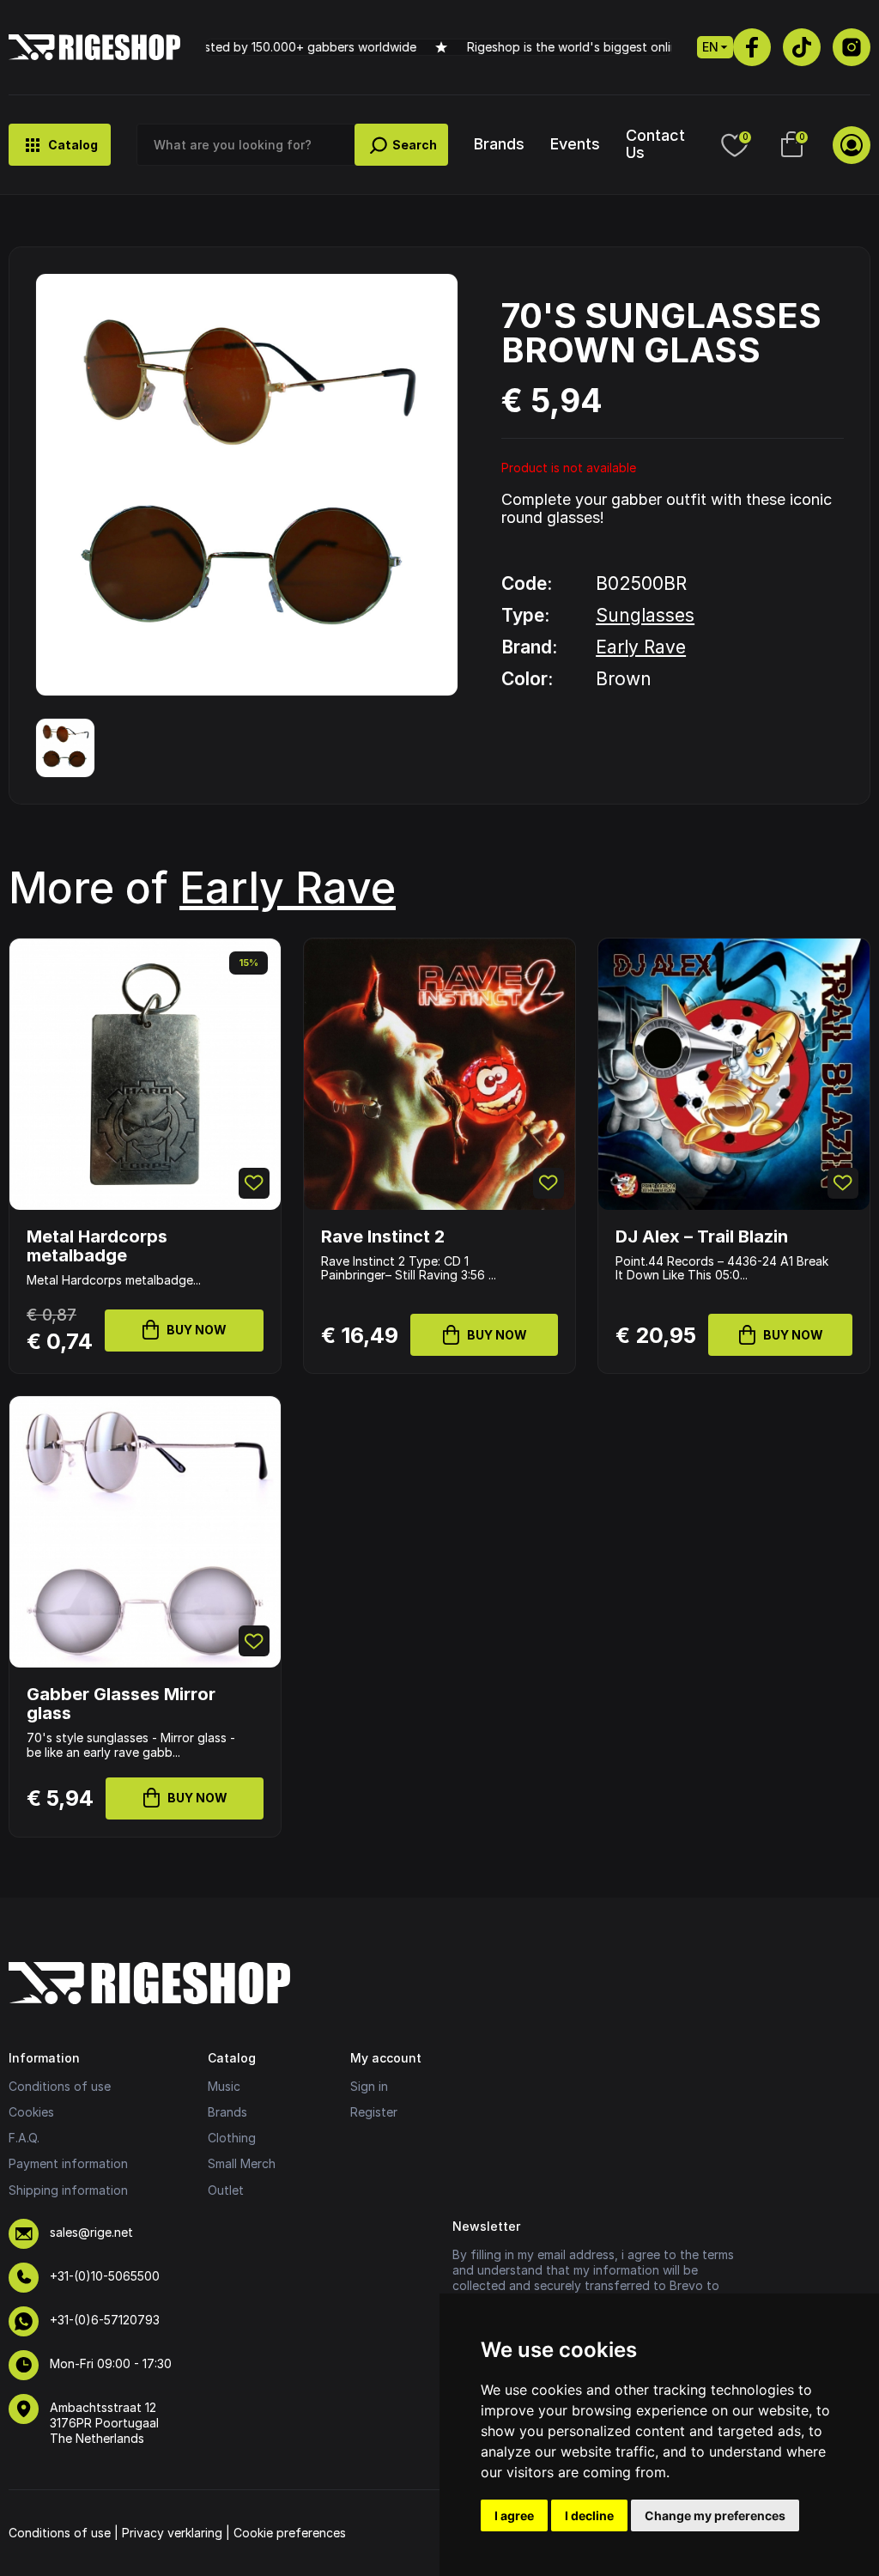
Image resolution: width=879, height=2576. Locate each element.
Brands (499, 144)
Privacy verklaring (172, 2533)
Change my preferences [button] (715, 2515)
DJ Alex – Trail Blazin (702, 1236)
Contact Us (655, 143)
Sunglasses (645, 615)
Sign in (369, 2086)
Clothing (232, 2138)
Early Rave (641, 647)
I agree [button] (514, 2515)
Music (224, 2086)
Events (575, 144)
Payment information (68, 2163)
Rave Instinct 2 (383, 1236)
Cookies (31, 2112)
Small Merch (242, 2163)
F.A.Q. (24, 2138)
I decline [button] (589, 2515)
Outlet (226, 2190)
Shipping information (68, 2190)
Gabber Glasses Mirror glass (121, 1704)
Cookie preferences (290, 2533)
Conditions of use (60, 2086)
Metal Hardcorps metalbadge (97, 1246)
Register (374, 2112)
